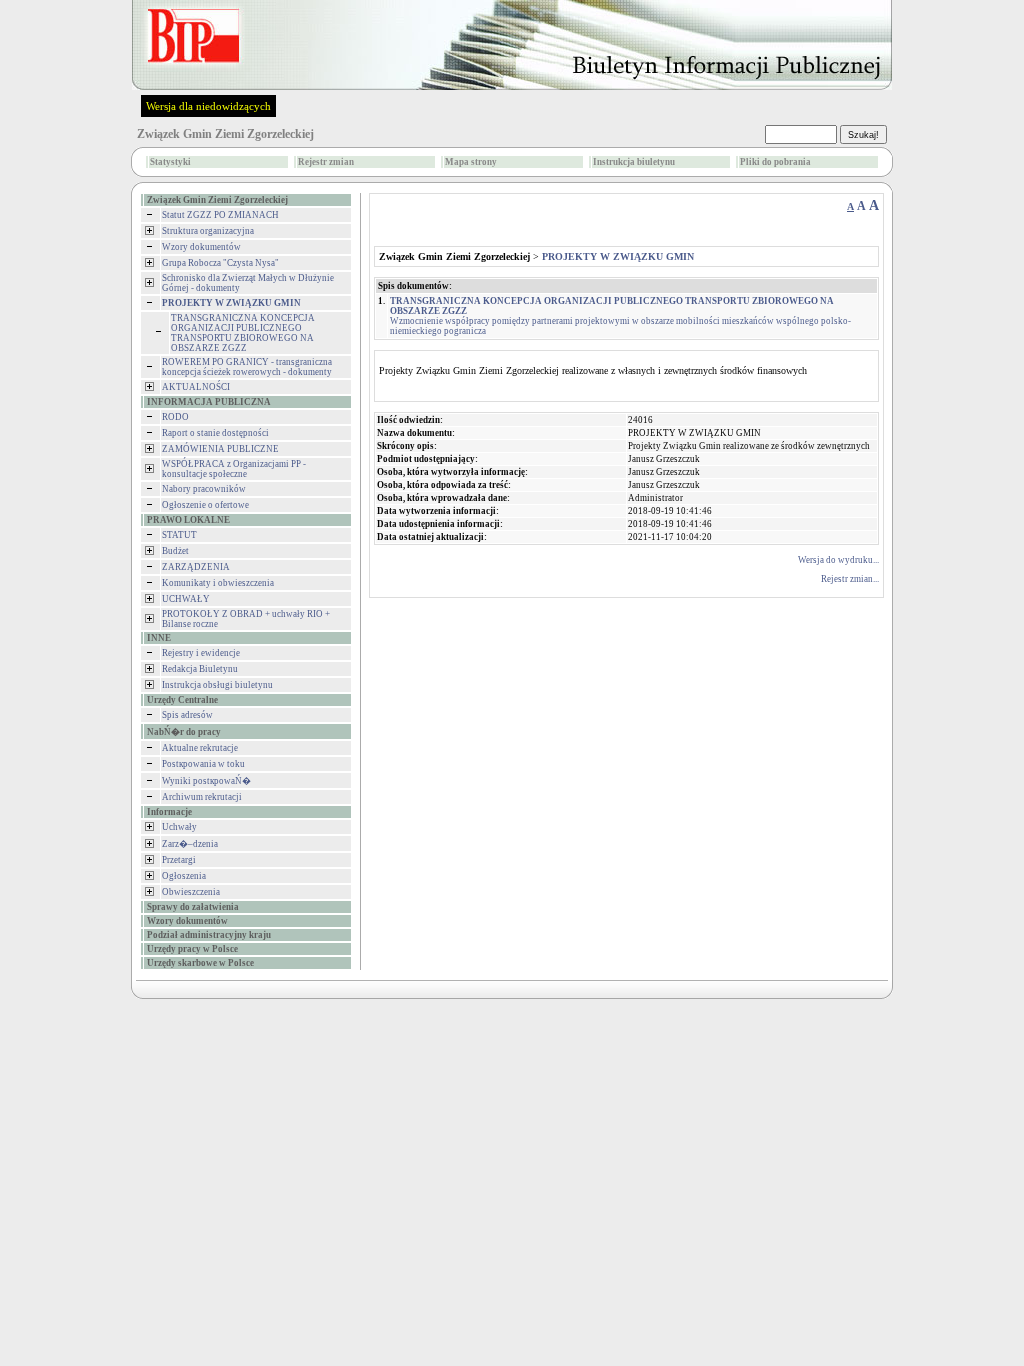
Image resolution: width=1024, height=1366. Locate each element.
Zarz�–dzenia (190, 844)
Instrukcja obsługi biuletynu (217, 685)
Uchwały (179, 827)
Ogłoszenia (184, 876)
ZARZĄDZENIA (196, 567)
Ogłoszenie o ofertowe (205, 505)
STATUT (179, 535)
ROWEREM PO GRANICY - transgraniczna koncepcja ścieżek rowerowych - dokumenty (247, 367)
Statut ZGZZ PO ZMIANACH (220, 215)
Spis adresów (187, 715)
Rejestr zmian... (850, 579)
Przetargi (179, 860)
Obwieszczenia (191, 892)
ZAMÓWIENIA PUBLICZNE (220, 449)
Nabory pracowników (204, 489)
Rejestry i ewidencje (201, 653)
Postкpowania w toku (203, 764)
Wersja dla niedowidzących (208, 106)
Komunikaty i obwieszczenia (218, 583)
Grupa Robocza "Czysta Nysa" (220, 263)
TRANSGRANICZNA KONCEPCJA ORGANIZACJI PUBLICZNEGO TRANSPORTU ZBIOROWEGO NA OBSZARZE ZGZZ (243, 333)
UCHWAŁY (186, 599)
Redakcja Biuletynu (200, 669)
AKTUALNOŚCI (196, 387)
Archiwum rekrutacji (202, 797)
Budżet (175, 551)
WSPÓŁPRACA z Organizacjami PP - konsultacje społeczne (234, 469)
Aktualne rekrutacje (200, 748)
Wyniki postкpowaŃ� (206, 781)
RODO (175, 417)
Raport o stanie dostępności (215, 433)
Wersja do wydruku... (838, 560)
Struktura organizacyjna (208, 231)
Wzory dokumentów (201, 247)
